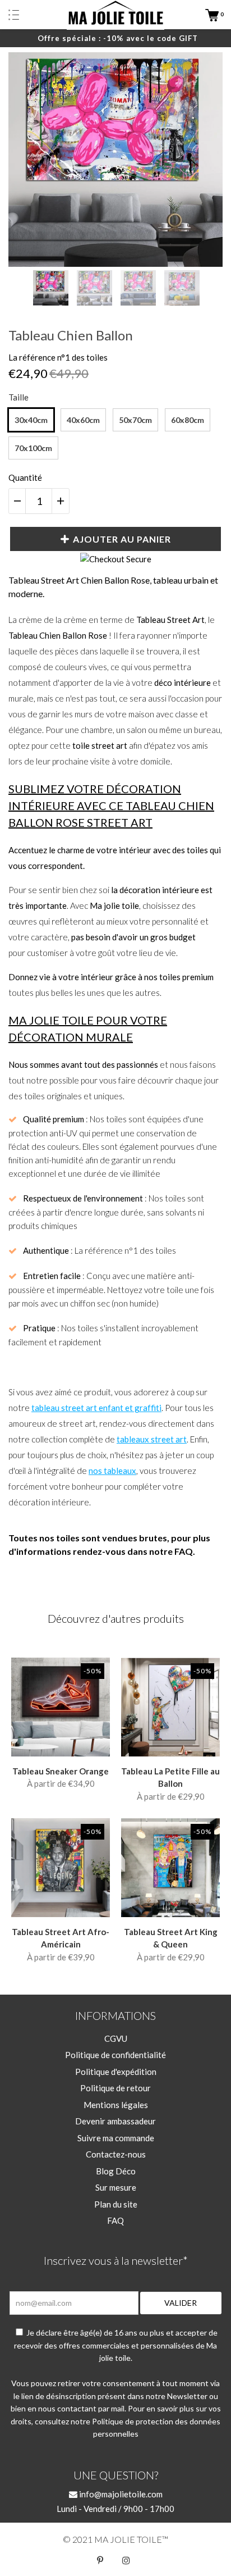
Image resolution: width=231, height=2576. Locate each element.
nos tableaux (112, 1471)
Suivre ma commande (116, 2138)
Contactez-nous (116, 2154)
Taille (19, 397)
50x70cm (135, 420)
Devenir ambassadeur (115, 2121)
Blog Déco (116, 2171)
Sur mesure (116, 2187)
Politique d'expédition (116, 2072)
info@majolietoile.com (120, 2494)
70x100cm (33, 448)
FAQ (115, 2220)
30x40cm (31, 420)
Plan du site (116, 2204)
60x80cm (188, 420)
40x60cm (83, 420)
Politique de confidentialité (115, 2055)
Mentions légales (116, 2105)
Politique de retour (115, 2088)
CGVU (116, 2038)
